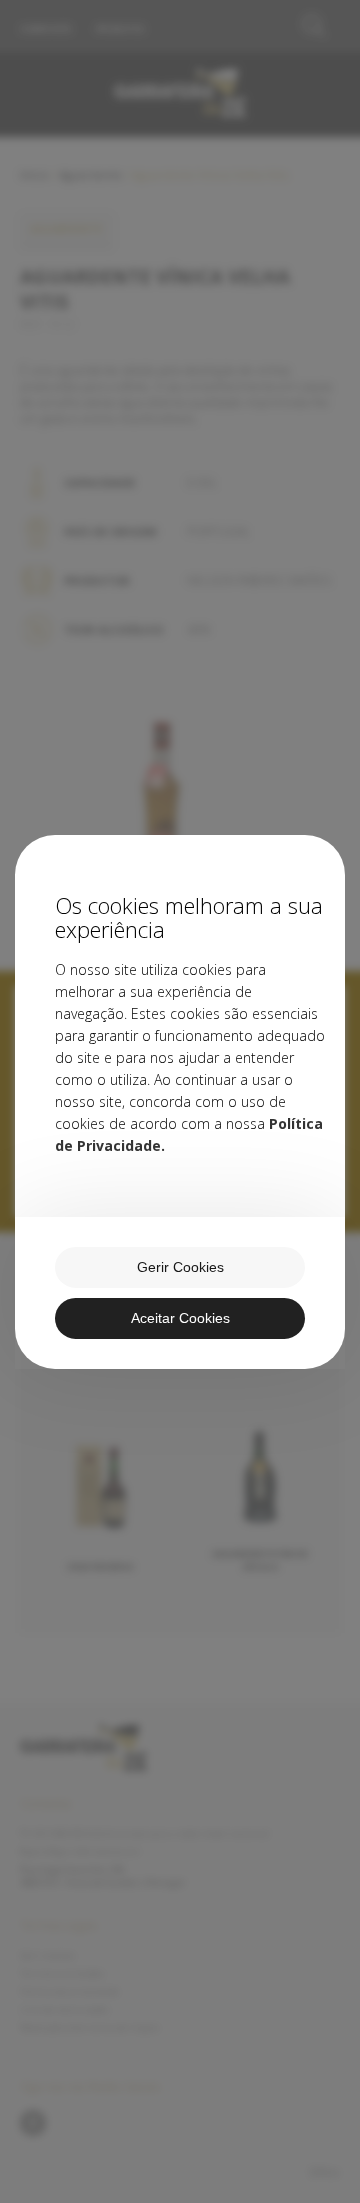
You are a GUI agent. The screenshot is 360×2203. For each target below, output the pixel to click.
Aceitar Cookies (180, 1318)
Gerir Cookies (180, 1267)
